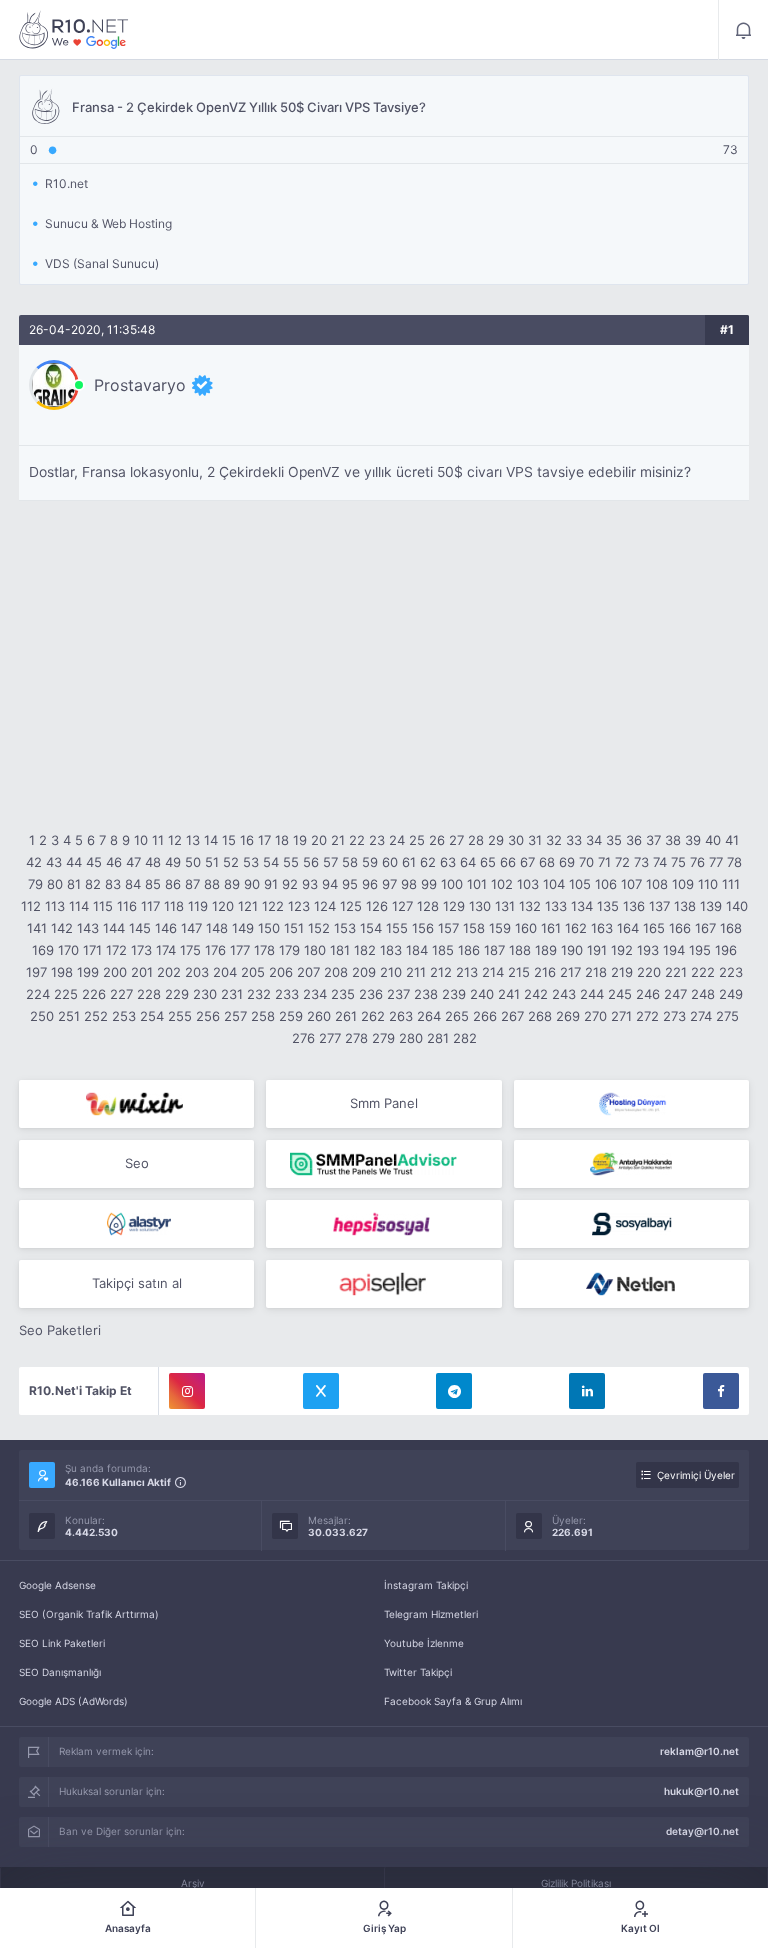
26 (437, 840)
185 (443, 950)
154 (371, 928)
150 (269, 928)
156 (423, 928)
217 (570, 972)
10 (141, 840)
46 (114, 862)
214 (493, 972)
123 (299, 906)
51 (212, 862)
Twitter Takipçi (418, 1672)
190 (572, 950)
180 (315, 950)
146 (166, 928)
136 (634, 906)
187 (494, 950)
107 (631, 884)
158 (474, 928)
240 (482, 994)
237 (398, 994)
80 (55, 884)
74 (660, 862)
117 (150, 906)
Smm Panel (384, 1103)
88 (212, 884)
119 (198, 906)
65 (488, 862)
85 (153, 884)
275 (727, 1016)
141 (37, 928)
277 (330, 1038)
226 (94, 994)
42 (34, 862)
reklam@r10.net (699, 1751)
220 (649, 972)
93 (310, 884)
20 (319, 840)
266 (485, 1016)
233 (287, 994)
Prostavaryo (140, 385)
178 (264, 950)
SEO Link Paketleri (62, 1643)
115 (103, 906)
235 (343, 994)
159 (500, 928)
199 (88, 972)
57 (330, 862)
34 (594, 840)
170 (68, 950)
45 (94, 862)
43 (54, 862)
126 (377, 906)
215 (519, 972)
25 (417, 840)
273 (674, 1016)
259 (291, 1016)
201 (142, 972)
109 (683, 884)
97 (389, 884)
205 (253, 972)
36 (634, 840)
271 (621, 1016)
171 (92, 950)
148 (217, 928)
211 (416, 972)
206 (281, 972)
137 (659, 906)
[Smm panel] (383, 1164)
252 (96, 1016)
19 (300, 840)
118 (174, 906)
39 (693, 840)
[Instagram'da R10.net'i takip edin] (187, 1391)
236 (371, 994)
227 (121, 994)
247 (675, 994)
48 (153, 862)
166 (680, 928)
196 (726, 950)
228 (149, 994)
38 (673, 840)
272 (647, 1016)
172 (116, 950)
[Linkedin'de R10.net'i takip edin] (587, 1391)
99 (429, 884)
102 (502, 884)
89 (232, 884)
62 (428, 862)
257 (235, 1016)
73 (641, 862)
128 (428, 906)
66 (508, 862)
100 (452, 884)
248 (703, 994)
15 (229, 840)
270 (595, 1016)
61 (409, 862)
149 (243, 928)
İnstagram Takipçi (426, 1585)
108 (657, 884)
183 (391, 950)
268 (540, 1016)
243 (564, 994)
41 (732, 840)
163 (602, 928)
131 (505, 906)
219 (622, 972)
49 (173, 862)
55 (291, 862)
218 (596, 972)
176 (215, 950)
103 (528, 884)
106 (606, 884)
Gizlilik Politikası (576, 1883)
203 (197, 972)
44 (74, 862)
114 (79, 906)
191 (597, 950)
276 (303, 1038)
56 (311, 862)
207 (308, 972)
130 (480, 906)
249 (731, 994)
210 (391, 972)
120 (223, 906)
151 (294, 928)
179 (289, 950)
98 (409, 884)
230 (205, 994)
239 (454, 994)
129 (454, 906)
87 (192, 884)
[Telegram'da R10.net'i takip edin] (454, 1391)
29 (496, 840)
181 (340, 950)
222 (703, 972)
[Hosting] (631, 1104)
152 (319, 928)
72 (622, 862)
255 (180, 1016)
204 (225, 972)
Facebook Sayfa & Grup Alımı (453, 1701)
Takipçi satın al (137, 1283)
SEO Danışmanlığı (60, 1672)
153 (345, 928)
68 (547, 862)
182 (365, 950)
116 (127, 906)
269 (568, 1016)
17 (264, 840)
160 (526, 928)
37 (653, 840)
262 (373, 1016)
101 (477, 884)
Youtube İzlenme (424, 1643)
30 (516, 840)
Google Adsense (57, 1585)
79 (35, 884)
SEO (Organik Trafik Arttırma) (89, 1614)
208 (336, 972)
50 (193, 862)
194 (674, 950)
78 (734, 862)
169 (43, 950)
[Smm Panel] (383, 1224)
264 (429, 1016)
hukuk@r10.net (701, 1791)
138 (685, 906)
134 (582, 906)
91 (271, 884)
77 (716, 862)
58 (350, 862)
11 (158, 840)
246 (648, 994)
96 (370, 884)
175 (190, 950)
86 (173, 884)
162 (576, 928)
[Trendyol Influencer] (136, 1104)
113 (55, 906)
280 (411, 1038)
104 (554, 884)
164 (628, 928)
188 (520, 950)
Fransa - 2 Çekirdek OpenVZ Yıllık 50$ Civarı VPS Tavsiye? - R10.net (74, 30)
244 (592, 994)
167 (705, 928)
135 (608, 906)
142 (62, 928)
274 (701, 1016)
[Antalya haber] (631, 1164)
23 (377, 840)
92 (290, 884)
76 (697, 862)
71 (604, 862)
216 (545, 972)
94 (330, 884)
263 (401, 1016)
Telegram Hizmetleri (431, 1614)
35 (614, 840)
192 (622, 950)
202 (169, 972)
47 (133, 862)
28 (476, 840)
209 (364, 972)
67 (527, 862)
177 (240, 950)
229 (177, 994)
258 (263, 1016)
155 (397, 928)
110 (708, 884)
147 (191, 928)
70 (586, 862)
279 (383, 1038)
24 (397, 840)
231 (232, 994)
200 (115, 972)
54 (271, 862)
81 (74, 884)
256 (208, 1016)
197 (36, 972)
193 (648, 950)
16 (247, 840)
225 (66, 994)
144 (114, 928)
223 (731, 972)
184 (417, 950)
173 (141, 950)
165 (654, 928)
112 (31, 906)
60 (390, 862)
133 (556, 906)
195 (700, 950)
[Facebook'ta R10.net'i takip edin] (721, 1391)
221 (676, 972)
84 (133, 884)
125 (351, 906)
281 (438, 1038)
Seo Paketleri (60, 1330)
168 (731, 928)
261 (346, 1016)
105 (580, 884)
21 (338, 840)
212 (441, 972)
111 (731, 884)
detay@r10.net (702, 1831)
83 (113, 884)
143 (88, 928)
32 (554, 840)
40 (713, 840)
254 (152, 1016)
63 (448, 862)
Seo (137, 1163)
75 (678, 862)
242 (536, 994)
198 (62, 972)
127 (402, 906)
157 (448, 928)
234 (315, 994)
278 (356, 1038)
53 (251, 862)
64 (468, 862)
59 (370, 862)
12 (175, 840)
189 (546, 950)
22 (357, 840)
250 (42, 1016)
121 (248, 906)
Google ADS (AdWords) (73, 1701)
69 (567, 862)
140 (737, 906)
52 (231, 862)
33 (574, 840)
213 (467, 972)
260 (319, 1016)
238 (426, 994)
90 (252, 884)
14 (211, 840)
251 (69, 1016)
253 (124, 1016)
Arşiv (193, 1883)
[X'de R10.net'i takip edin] (321, 1391)
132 (530, 906)
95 (350, 884)
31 (535, 840)
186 (469, 950)
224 (38, 994)
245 (620, 994)
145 (140, 928)
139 (711, 906)
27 (456, 840)
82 (93, 884)
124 (325, 906)
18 (282, 840)
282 (465, 1038)
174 (166, 950)
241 (509, 994)
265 (457, 1016)
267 (512, 1016)
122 (273, 906)
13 (193, 840)
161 (551, 928)
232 (259, 994)
